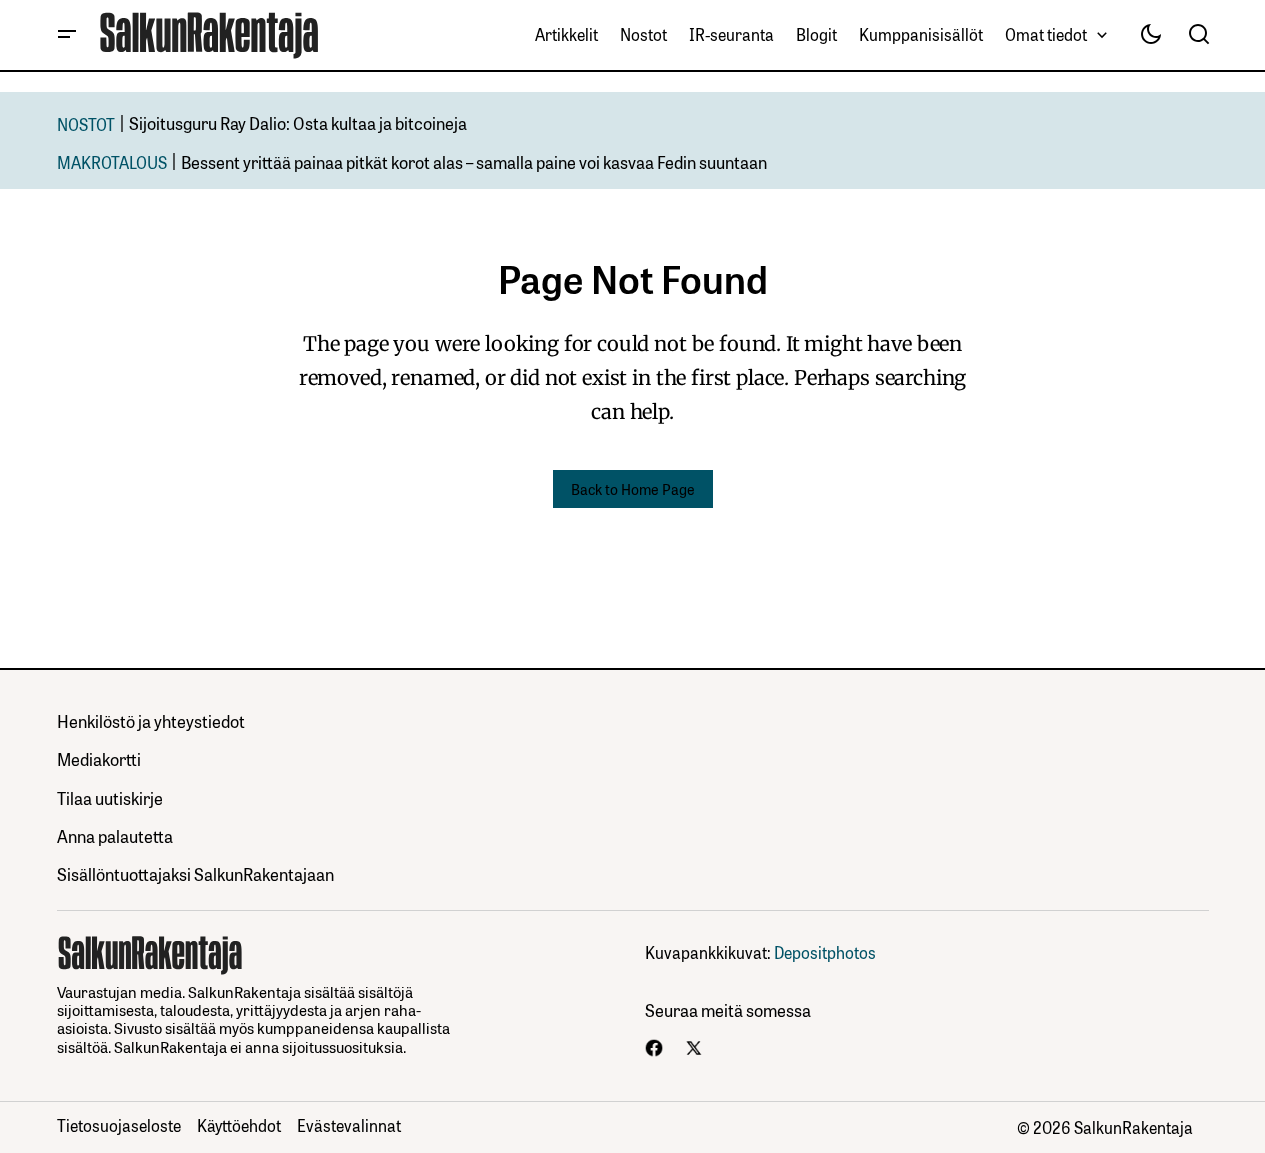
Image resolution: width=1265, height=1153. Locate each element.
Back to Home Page (633, 488)
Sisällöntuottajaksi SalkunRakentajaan (195, 873)
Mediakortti (99, 758)
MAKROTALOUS (112, 161)
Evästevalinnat (349, 1125)
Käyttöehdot (239, 1125)
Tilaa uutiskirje (110, 797)
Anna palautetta (115, 835)
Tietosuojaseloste (119, 1125)
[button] (67, 35)
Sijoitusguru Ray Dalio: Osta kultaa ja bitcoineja (298, 122)
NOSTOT (86, 123)
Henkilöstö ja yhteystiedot (151, 720)
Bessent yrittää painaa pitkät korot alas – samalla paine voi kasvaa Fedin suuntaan (474, 161)
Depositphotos (825, 952)
